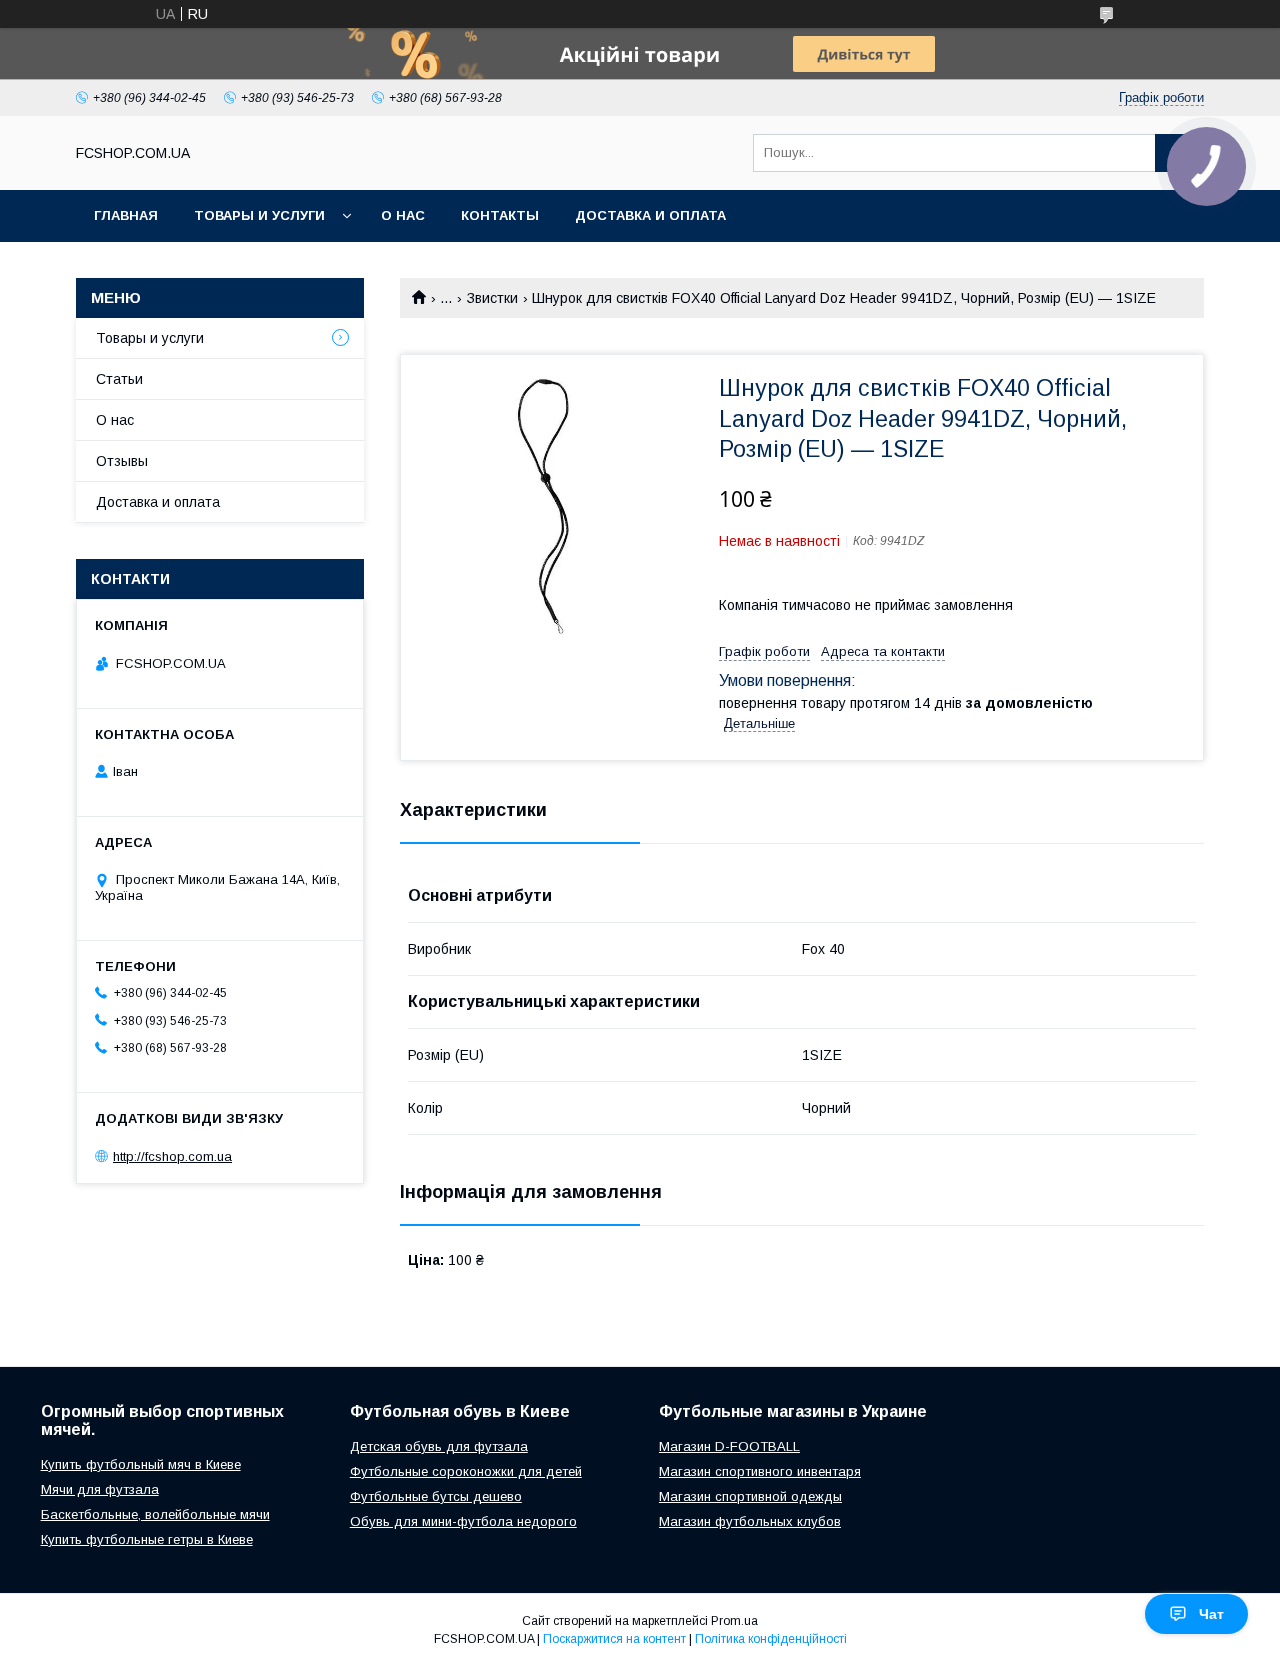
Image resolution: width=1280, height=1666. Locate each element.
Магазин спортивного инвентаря (760, 1471)
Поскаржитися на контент (614, 1639)
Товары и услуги (259, 215)
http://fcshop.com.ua (172, 1156)
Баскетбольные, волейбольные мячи (155, 1514)
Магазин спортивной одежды (750, 1496)
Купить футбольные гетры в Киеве (147, 1539)
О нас (403, 215)
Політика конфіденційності (771, 1639)
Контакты (500, 215)
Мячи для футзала (100, 1489)
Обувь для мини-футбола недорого (463, 1521)
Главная (126, 215)
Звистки (492, 298)
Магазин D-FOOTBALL (729, 1446)
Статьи (119, 379)
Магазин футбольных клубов (750, 1521)
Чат (1211, 1614)
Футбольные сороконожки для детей (466, 1471)
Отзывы (122, 461)
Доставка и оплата (650, 215)
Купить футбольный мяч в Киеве (141, 1464)
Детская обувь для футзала (439, 1446)
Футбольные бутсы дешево (436, 1496)
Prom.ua (734, 1621)
